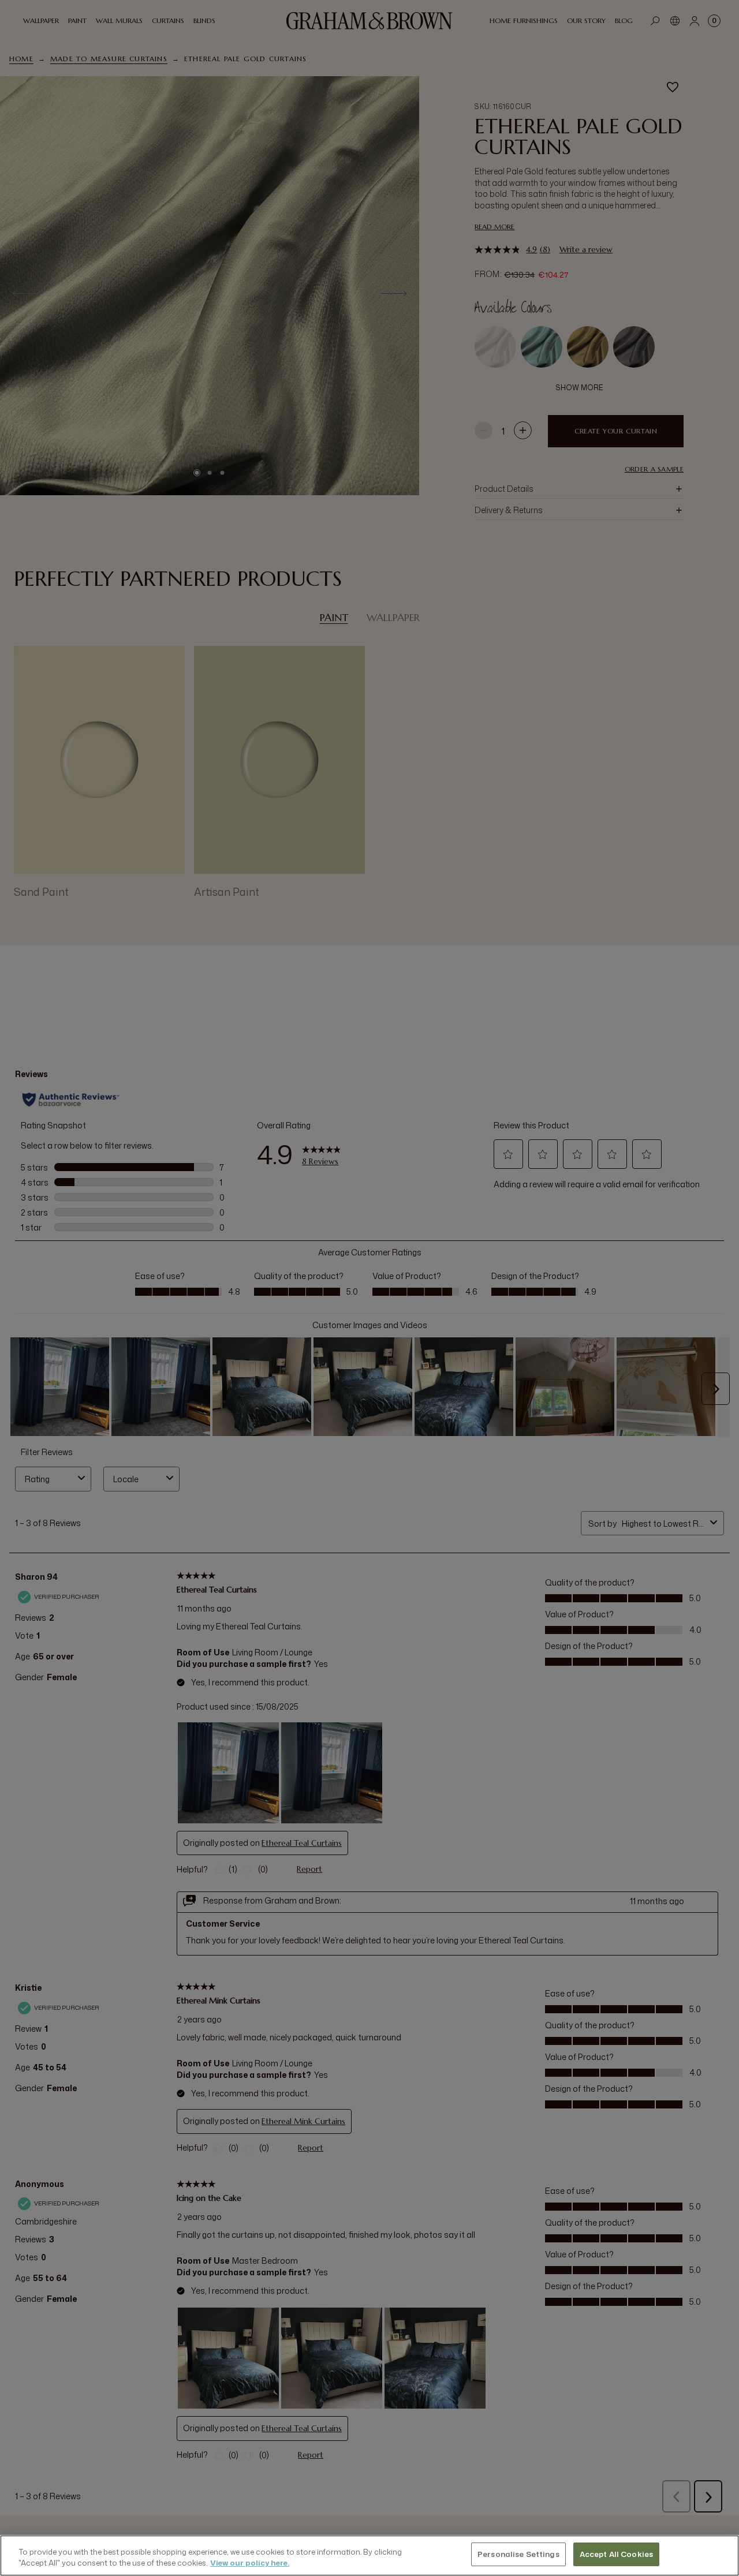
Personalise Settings (518, 2554)
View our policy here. (250, 2563)
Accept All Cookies (616, 2554)
